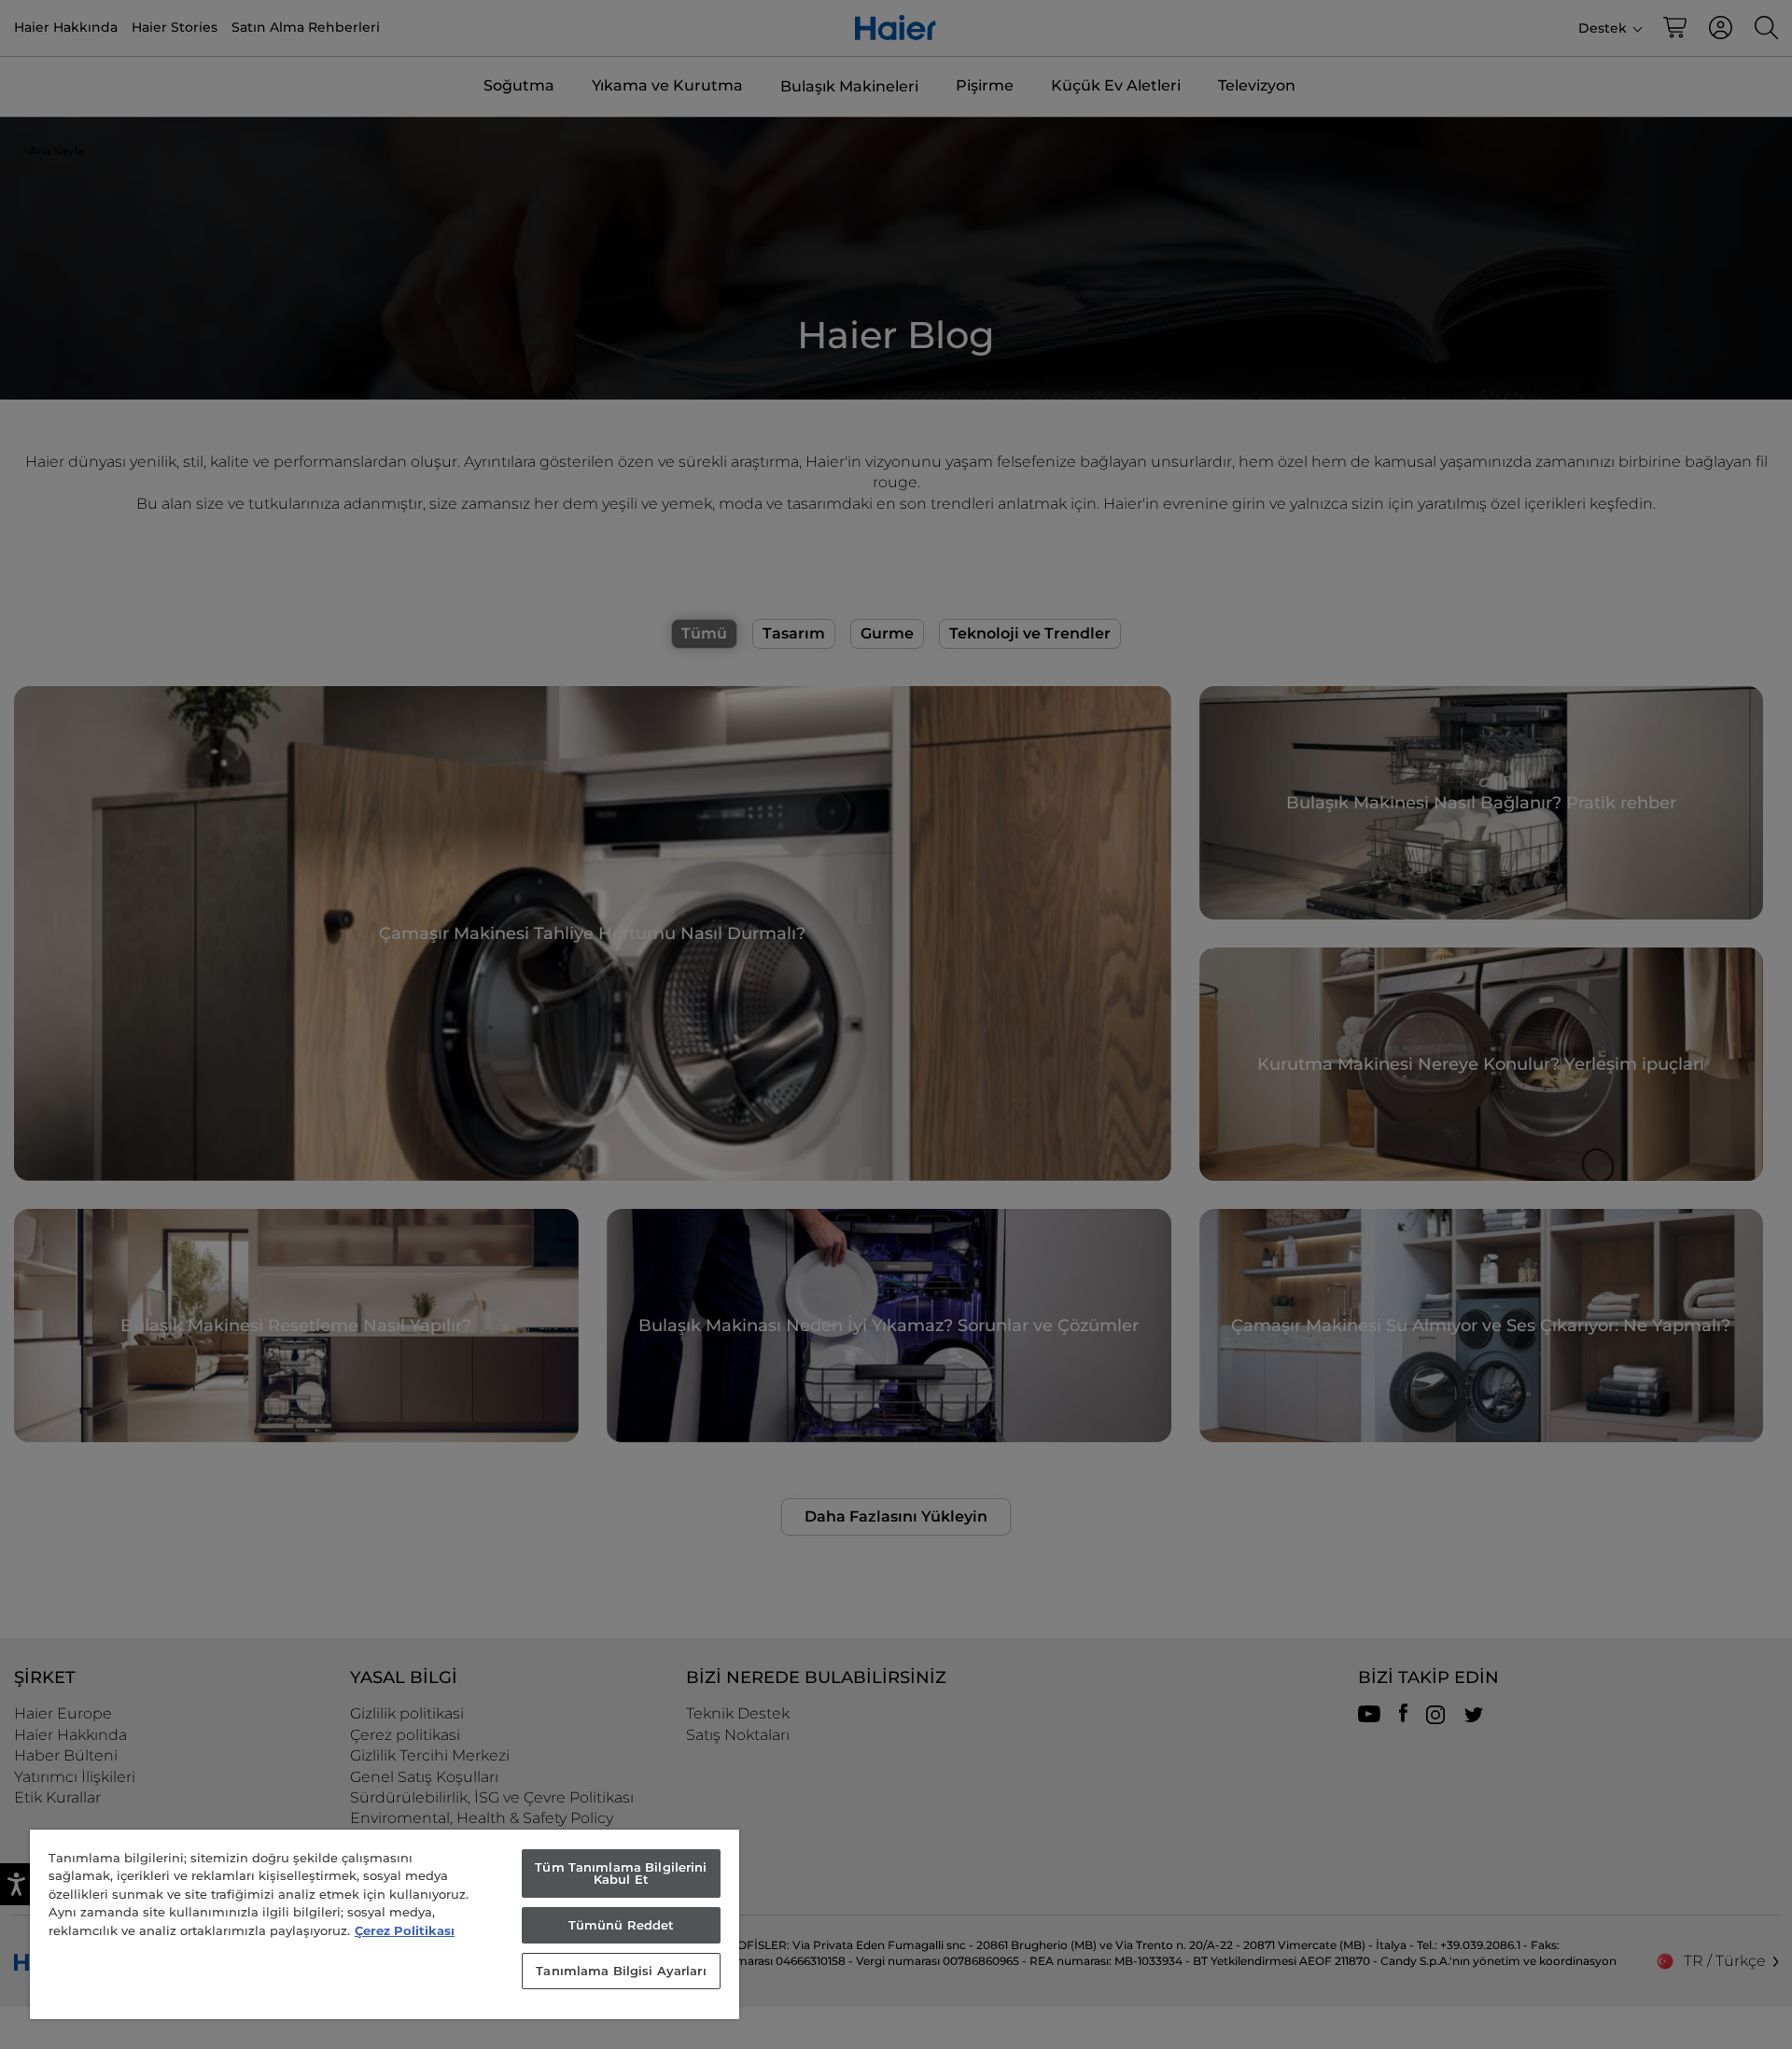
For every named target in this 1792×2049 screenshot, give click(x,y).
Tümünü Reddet (622, 1925)
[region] (385, 1924)
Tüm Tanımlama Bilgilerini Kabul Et (621, 1873)
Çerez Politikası (405, 1930)
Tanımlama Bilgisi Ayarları (621, 1971)
